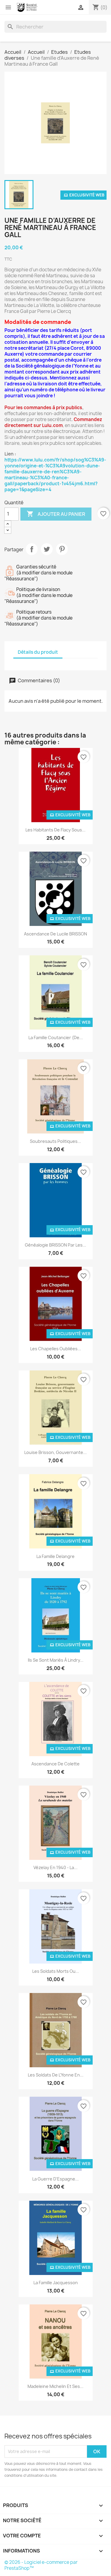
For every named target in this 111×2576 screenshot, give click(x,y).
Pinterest (62, 549)
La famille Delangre (55, 1556)
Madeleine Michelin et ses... (55, 2386)
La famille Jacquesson (56, 2283)
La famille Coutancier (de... (56, 1038)
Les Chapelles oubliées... (56, 1349)
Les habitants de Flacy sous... (55, 830)
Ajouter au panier (56, 514)
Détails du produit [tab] (38, 652)
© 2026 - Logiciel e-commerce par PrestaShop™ (41, 2565)
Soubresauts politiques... (55, 1141)
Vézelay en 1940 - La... (55, 1867)
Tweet (47, 549)
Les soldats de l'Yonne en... (56, 2075)
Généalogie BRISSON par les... (55, 1245)
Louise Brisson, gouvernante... (55, 1452)
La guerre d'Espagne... (55, 2179)
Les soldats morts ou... (56, 1971)
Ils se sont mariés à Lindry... (56, 1660)
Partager (32, 549)
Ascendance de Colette (55, 1764)
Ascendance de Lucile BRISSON (55, 934)
